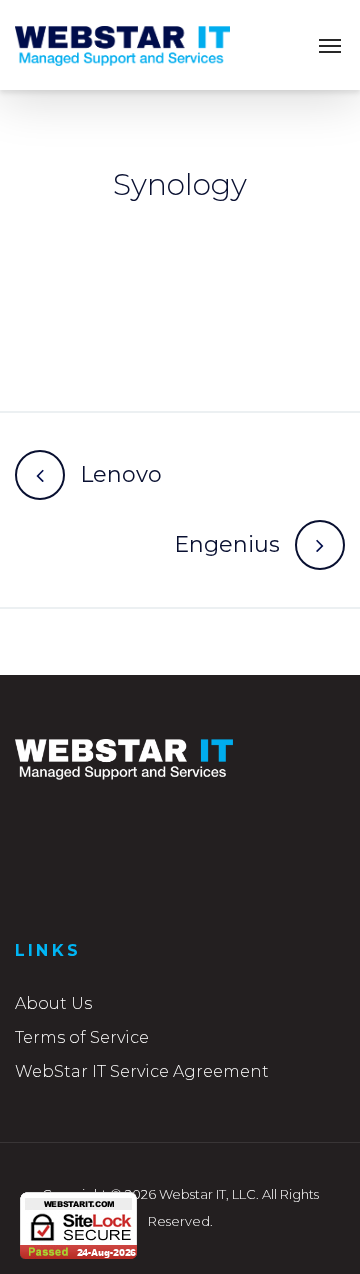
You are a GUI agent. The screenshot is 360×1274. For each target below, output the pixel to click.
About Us (53, 1003)
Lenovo (121, 474)
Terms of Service (82, 1037)
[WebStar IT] (122, 45)
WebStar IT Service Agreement (142, 1071)
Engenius (227, 544)
